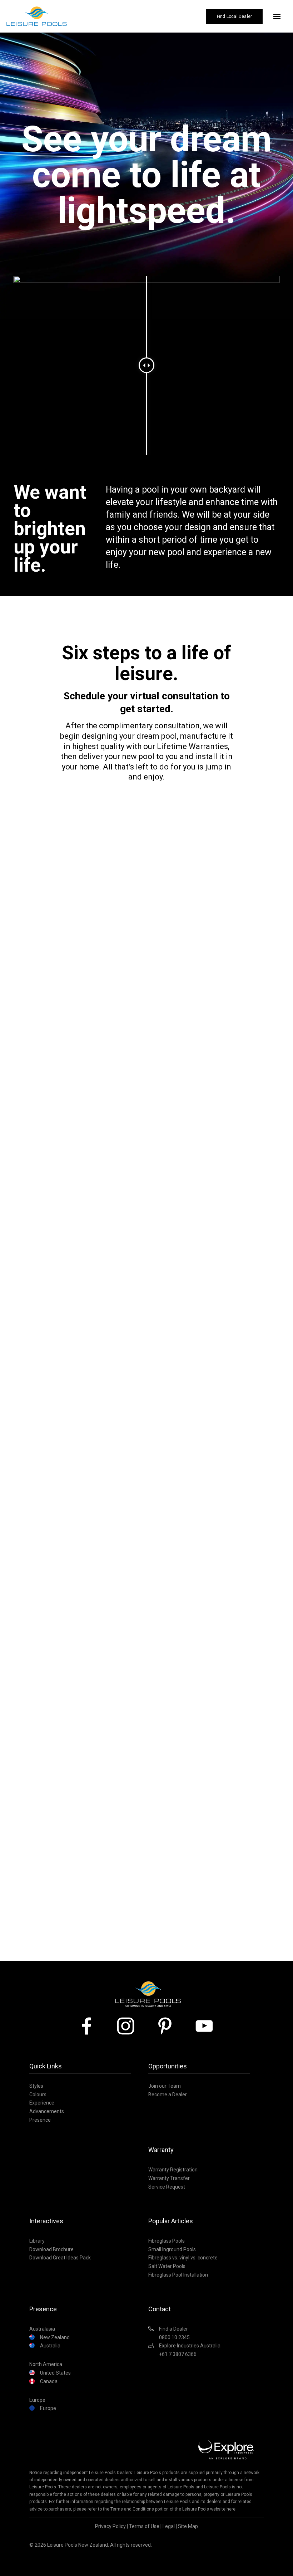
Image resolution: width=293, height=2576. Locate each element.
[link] (89, 2026)
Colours (38, 2094)
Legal (169, 2526)
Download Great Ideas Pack (60, 2258)
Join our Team (165, 2086)
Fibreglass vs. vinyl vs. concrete (183, 2258)
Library (37, 2241)
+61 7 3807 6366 (178, 2354)
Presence (40, 2120)
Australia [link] (50, 2346)
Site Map (188, 2526)
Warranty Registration (173, 2170)
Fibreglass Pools (167, 2241)
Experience (42, 2103)
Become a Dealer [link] (168, 2094)
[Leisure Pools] (148, 1981)
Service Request (167, 2187)
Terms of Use (144, 2526)
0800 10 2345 (174, 2337)
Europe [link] (48, 2408)
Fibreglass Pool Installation (178, 2275)
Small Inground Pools (172, 2249)
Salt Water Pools (167, 2266)
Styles (36, 2086)
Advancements (47, 2111)
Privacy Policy (110, 2526)
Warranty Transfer (169, 2178)
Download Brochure (51, 2249)
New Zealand (55, 2337)
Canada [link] (49, 2381)
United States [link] (55, 2373)
